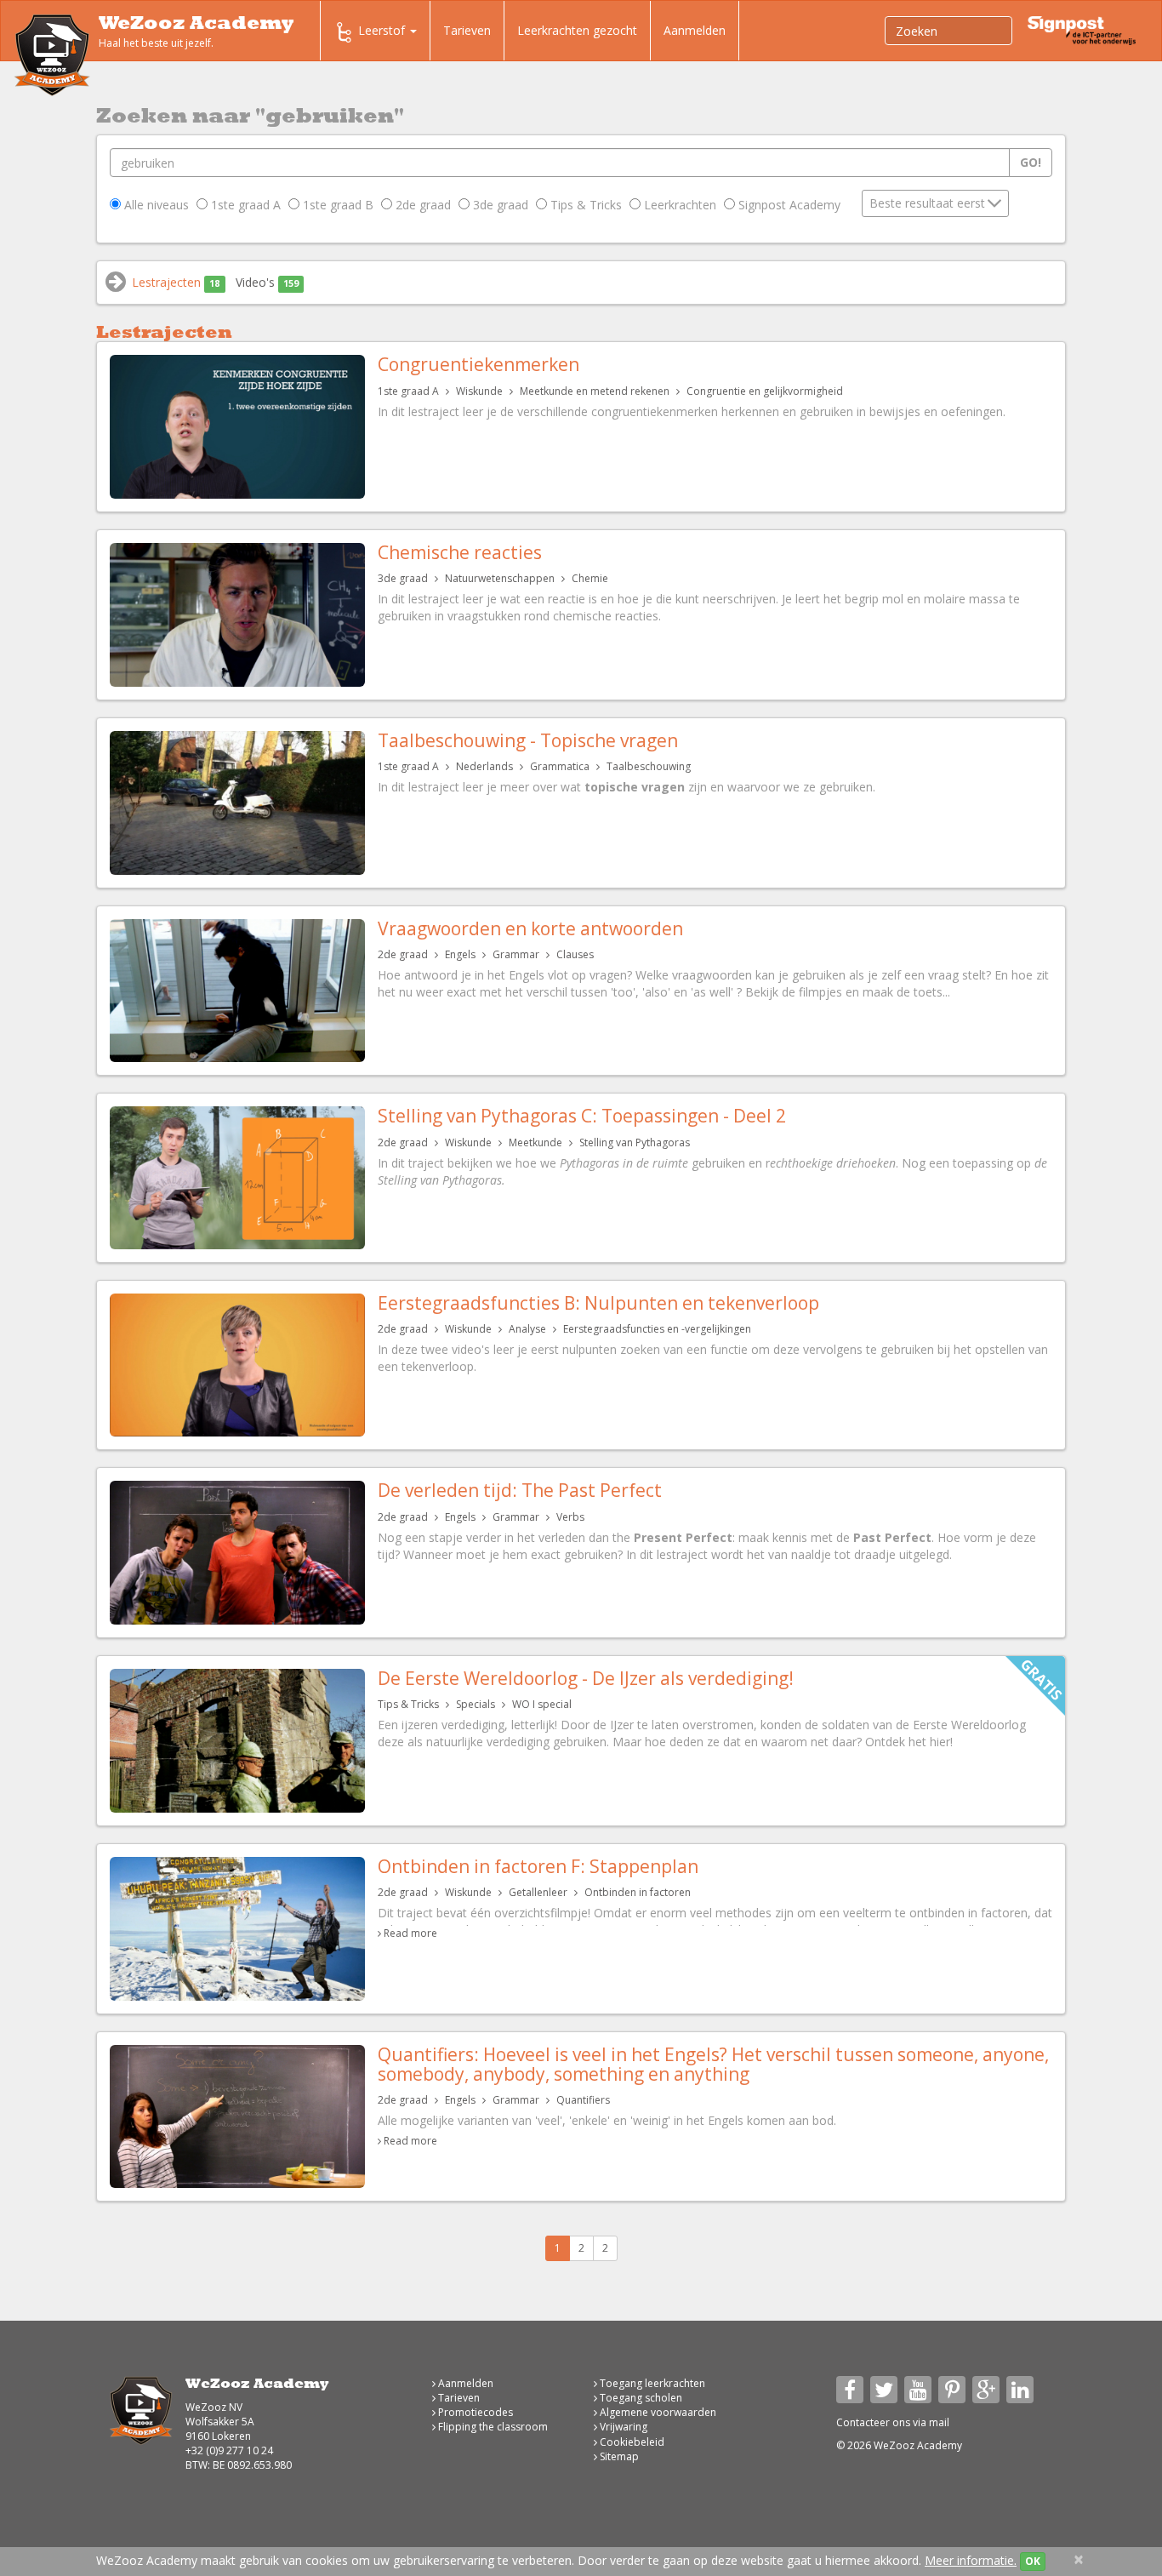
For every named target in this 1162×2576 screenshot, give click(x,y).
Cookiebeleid (631, 2442)
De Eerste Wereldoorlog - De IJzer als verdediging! (586, 1678)
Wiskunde (479, 391)
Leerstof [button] (383, 30)
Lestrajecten (176, 282)
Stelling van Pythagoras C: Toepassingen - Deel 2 (582, 1116)
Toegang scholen (640, 2398)
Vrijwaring (622, 2427)
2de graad (422, 205)
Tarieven (467, 30)
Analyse (527, 1329)
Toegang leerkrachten (651, 2383)
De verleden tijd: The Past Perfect (520, 1490)
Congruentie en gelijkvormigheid (765, 391)
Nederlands (484, 766)
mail (939, 2422)
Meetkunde (535, 1142)
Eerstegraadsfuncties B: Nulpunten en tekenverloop (598, 1303)
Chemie (590, 578)
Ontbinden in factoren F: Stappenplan (538, 1866)
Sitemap (618, 2456)
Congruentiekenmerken (478, 364)
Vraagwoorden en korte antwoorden (530, 928)
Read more (410, 1933)
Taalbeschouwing (649, 766)
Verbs (570, 1517)
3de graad (499, 205)
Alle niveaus (155, 205)
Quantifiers (583, 2100)
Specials (476, 1704)
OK (1033, 2561)
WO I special (542, 1704)
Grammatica (560, 766)
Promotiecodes (474, 2412)
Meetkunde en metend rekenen (595, 391)
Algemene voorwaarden (657, 2412)
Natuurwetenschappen (500, 578)
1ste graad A (244, 205)
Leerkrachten (678, 205)
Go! (1031, 162)
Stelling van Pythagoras (635, 1142)
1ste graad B (336, 205)
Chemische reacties (460, 552)
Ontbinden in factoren (638, 1892)
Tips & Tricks (584, 205)
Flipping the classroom (492, 2427)
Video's (267, 282)
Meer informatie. (971, 2560)
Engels (460, 954)
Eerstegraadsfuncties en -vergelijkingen (657, 1329)
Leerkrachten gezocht (577, 30)
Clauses (575, 954)
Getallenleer (538, 1892)
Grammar (516, 954)
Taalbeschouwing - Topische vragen (528, 740)
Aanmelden (695, 30)
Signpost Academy (788, 205)
